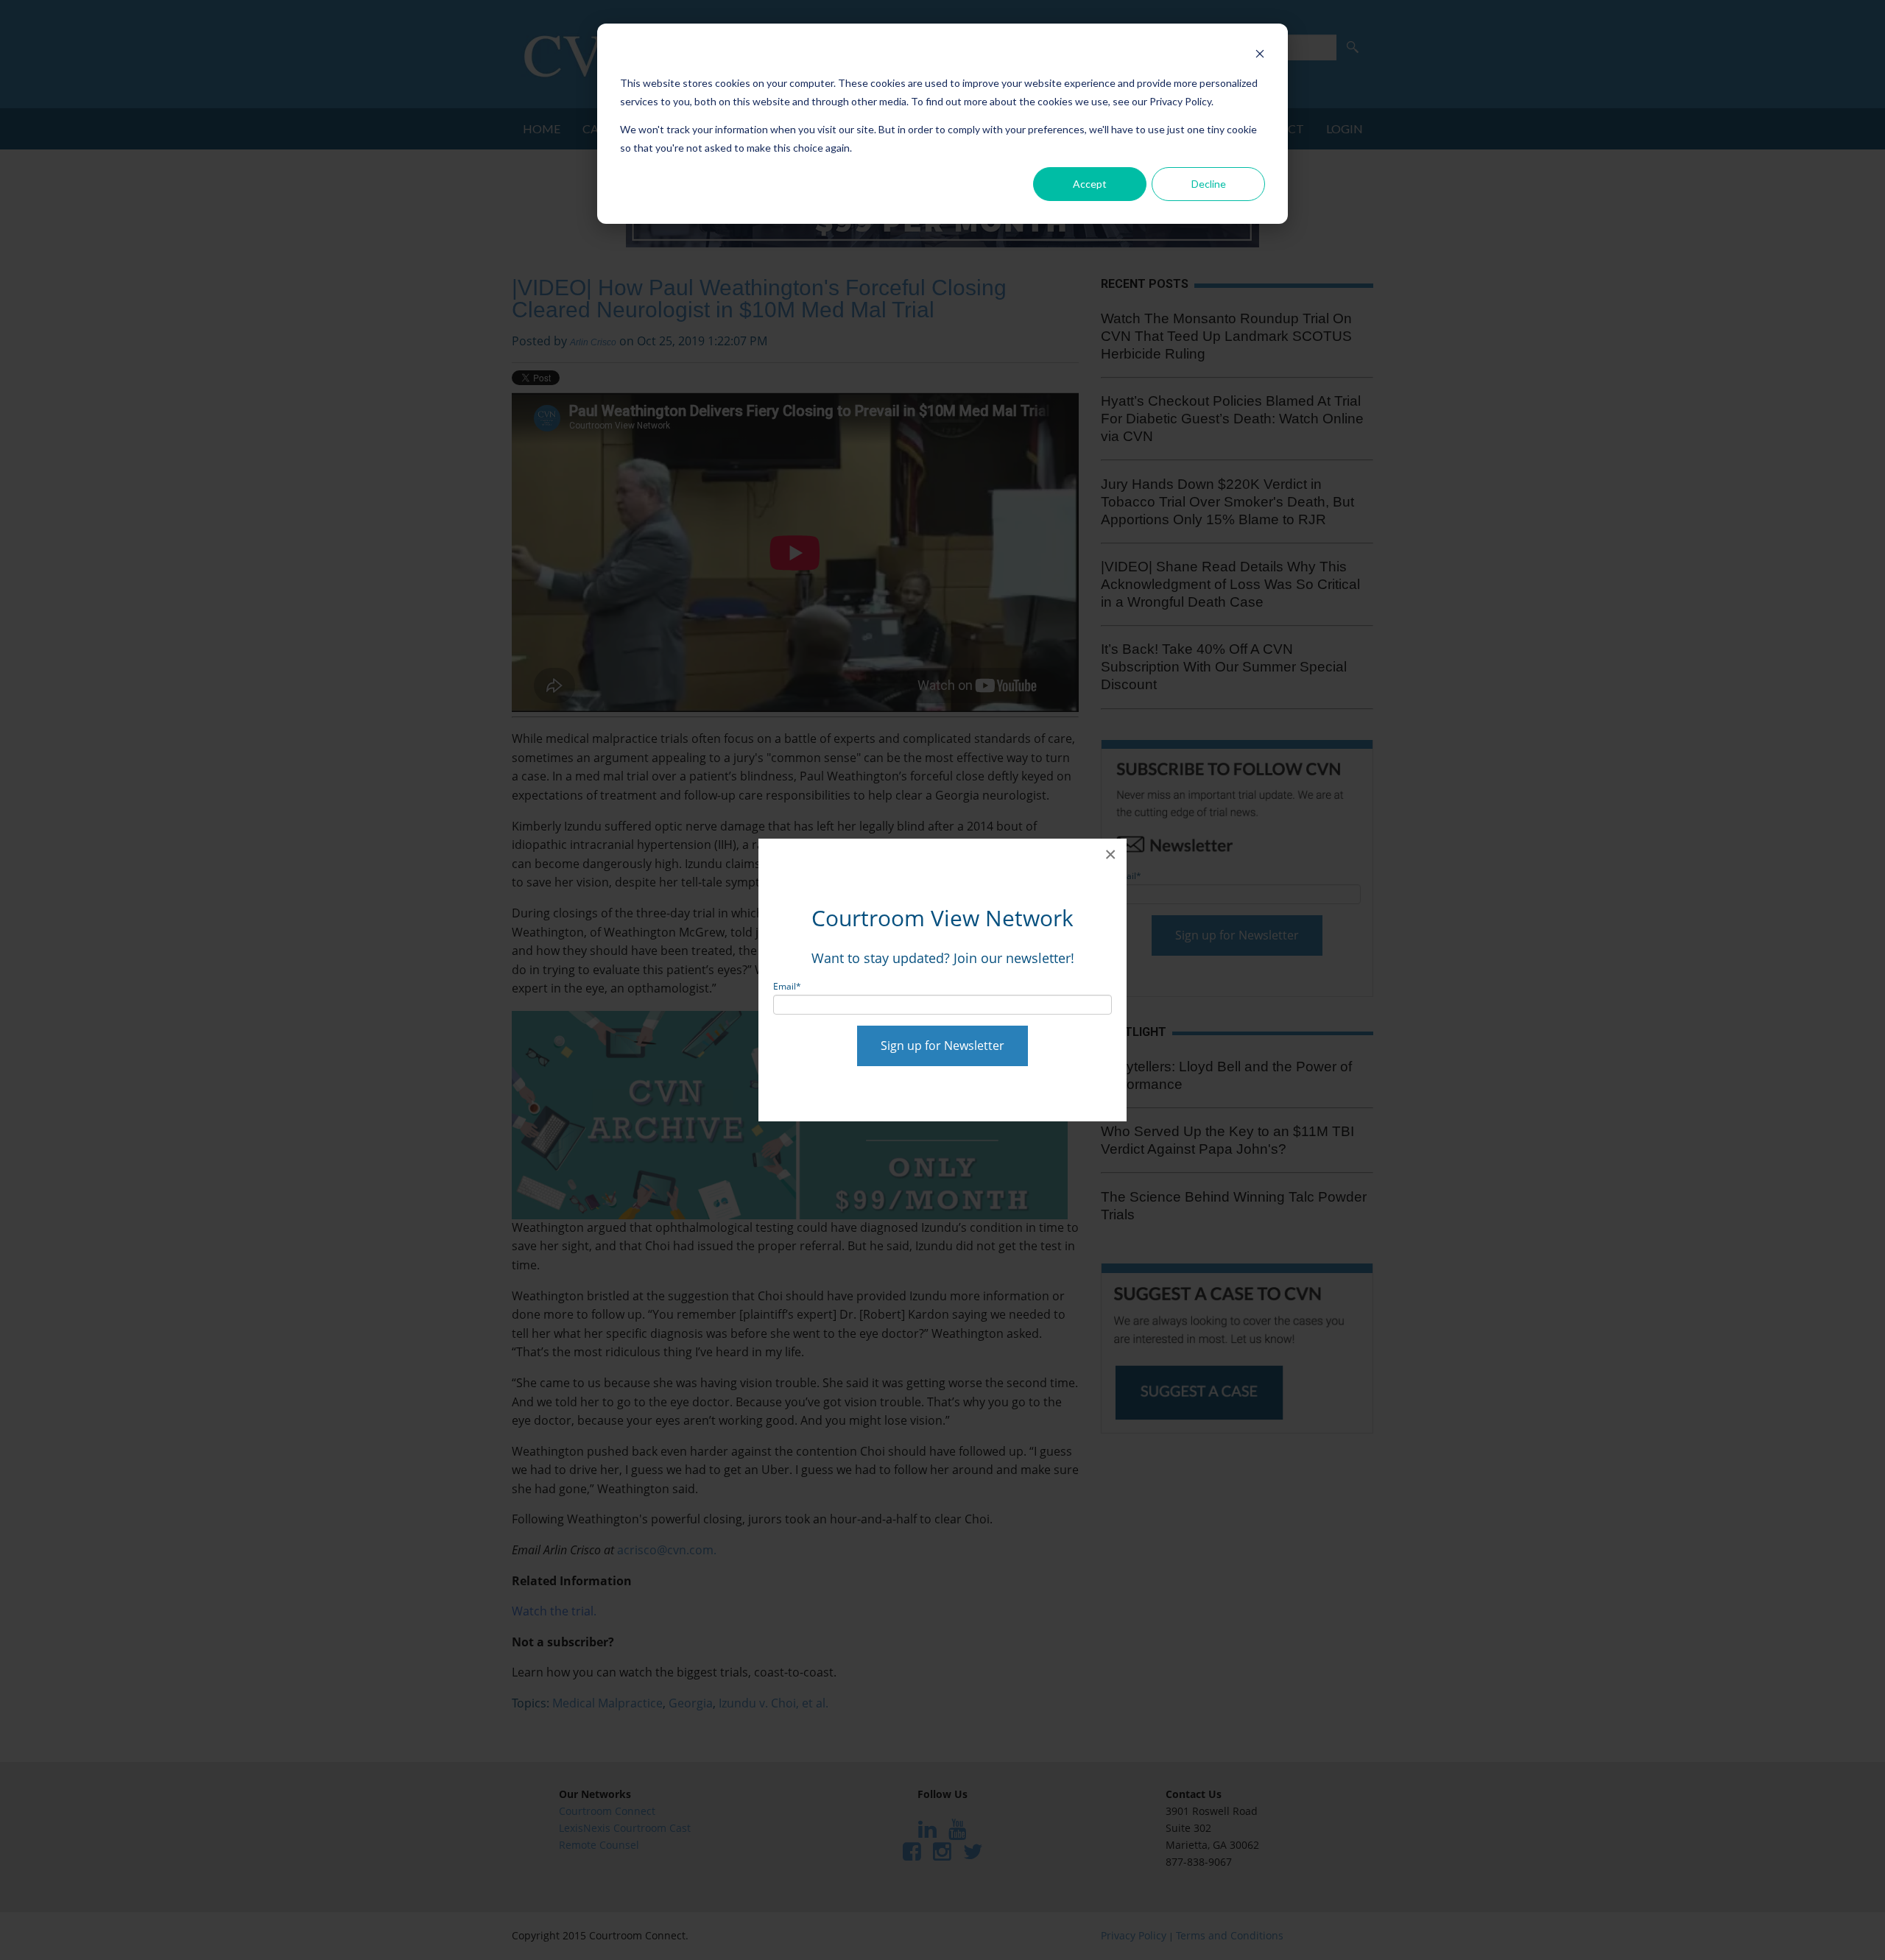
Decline (1209, 184)
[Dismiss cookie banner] (1260, 56)
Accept (1090, 184)
